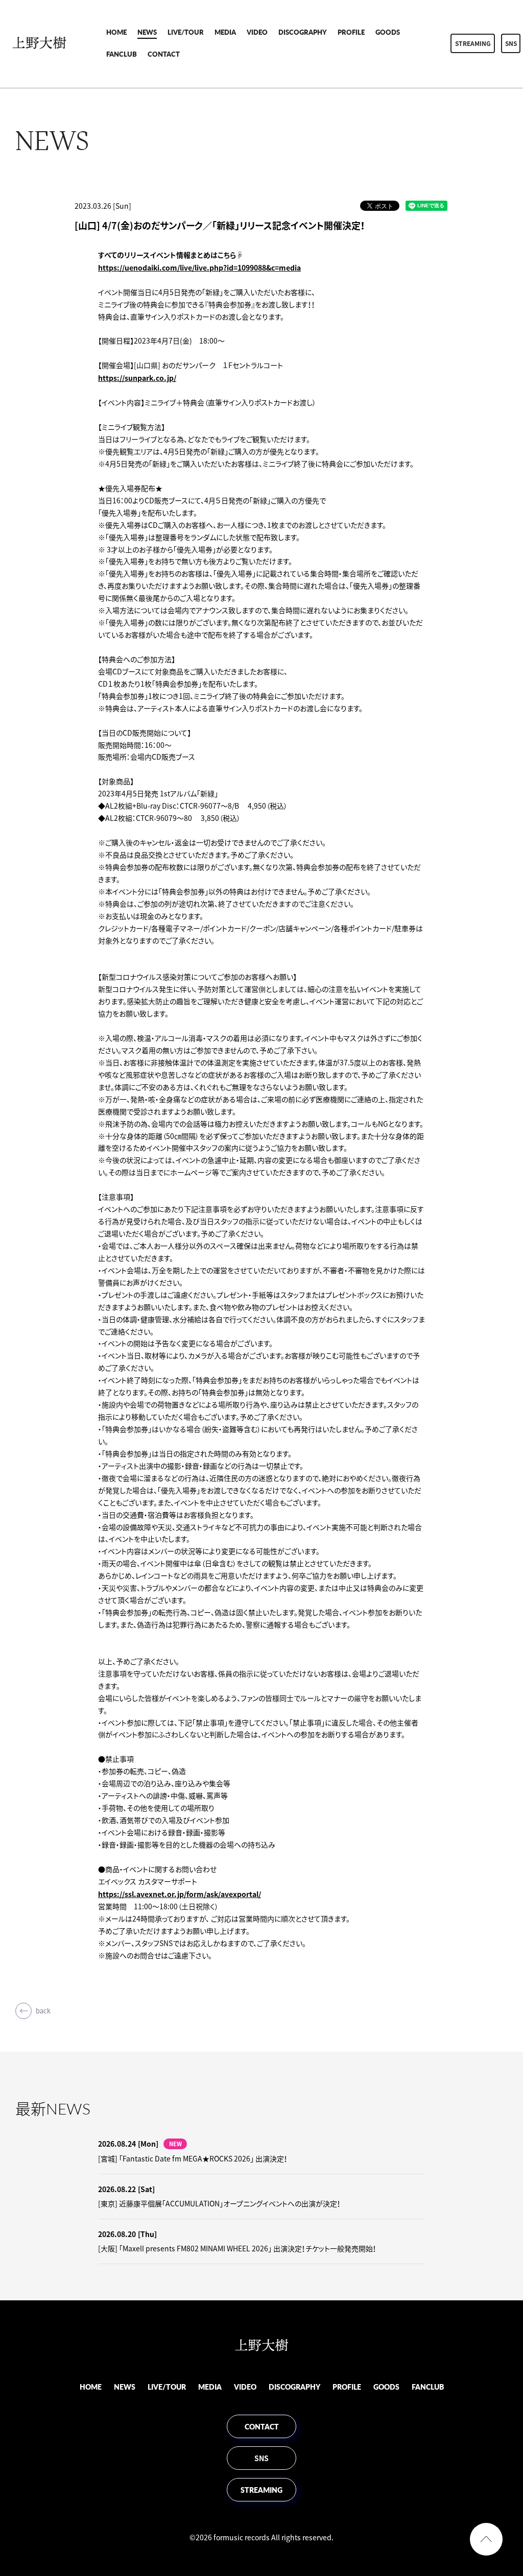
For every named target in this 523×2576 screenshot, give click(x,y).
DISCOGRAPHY (303, 32)
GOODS (388, 32)
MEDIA (225, 32)
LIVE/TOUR (186, 32)
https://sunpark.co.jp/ (137, 378)
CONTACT (164, 54)
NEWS (147, 32)
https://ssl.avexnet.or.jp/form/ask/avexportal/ (180, 1894)
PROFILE (351, 32)
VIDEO (257, 32)
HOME (116, 32)
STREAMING (473, 43)
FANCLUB (122, 54)
